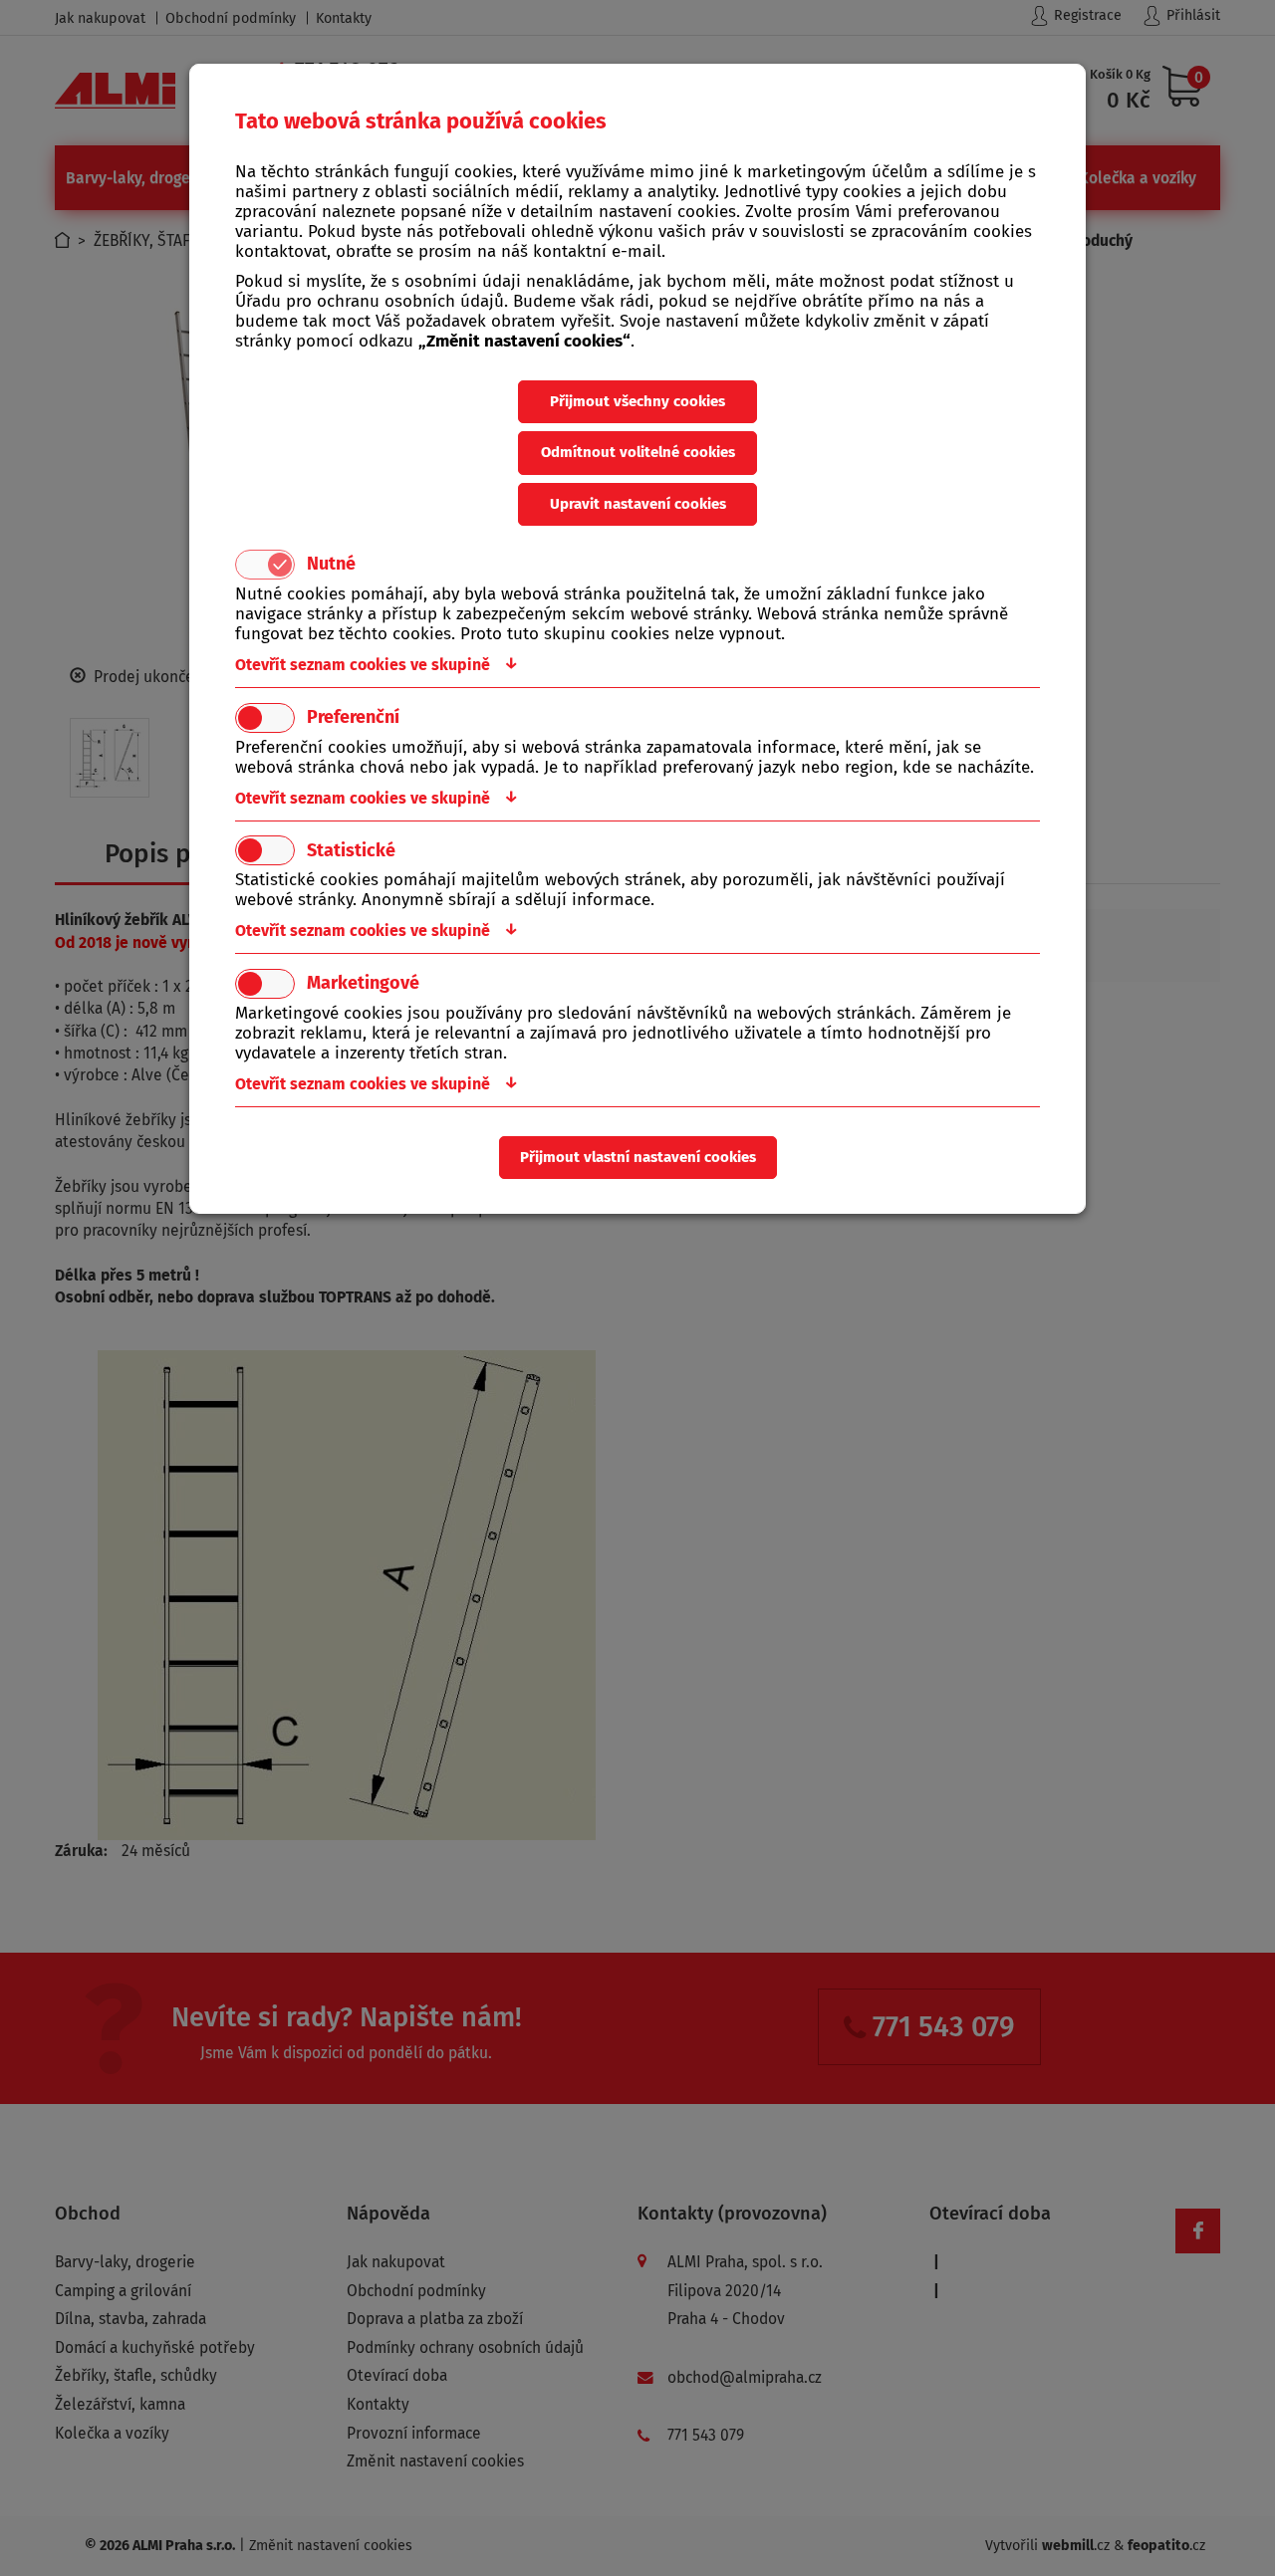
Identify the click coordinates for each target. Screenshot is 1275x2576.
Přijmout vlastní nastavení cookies (638, 1157)
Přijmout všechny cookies (637, 401)
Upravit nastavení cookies (638, 504)
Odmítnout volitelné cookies (638, 452)
